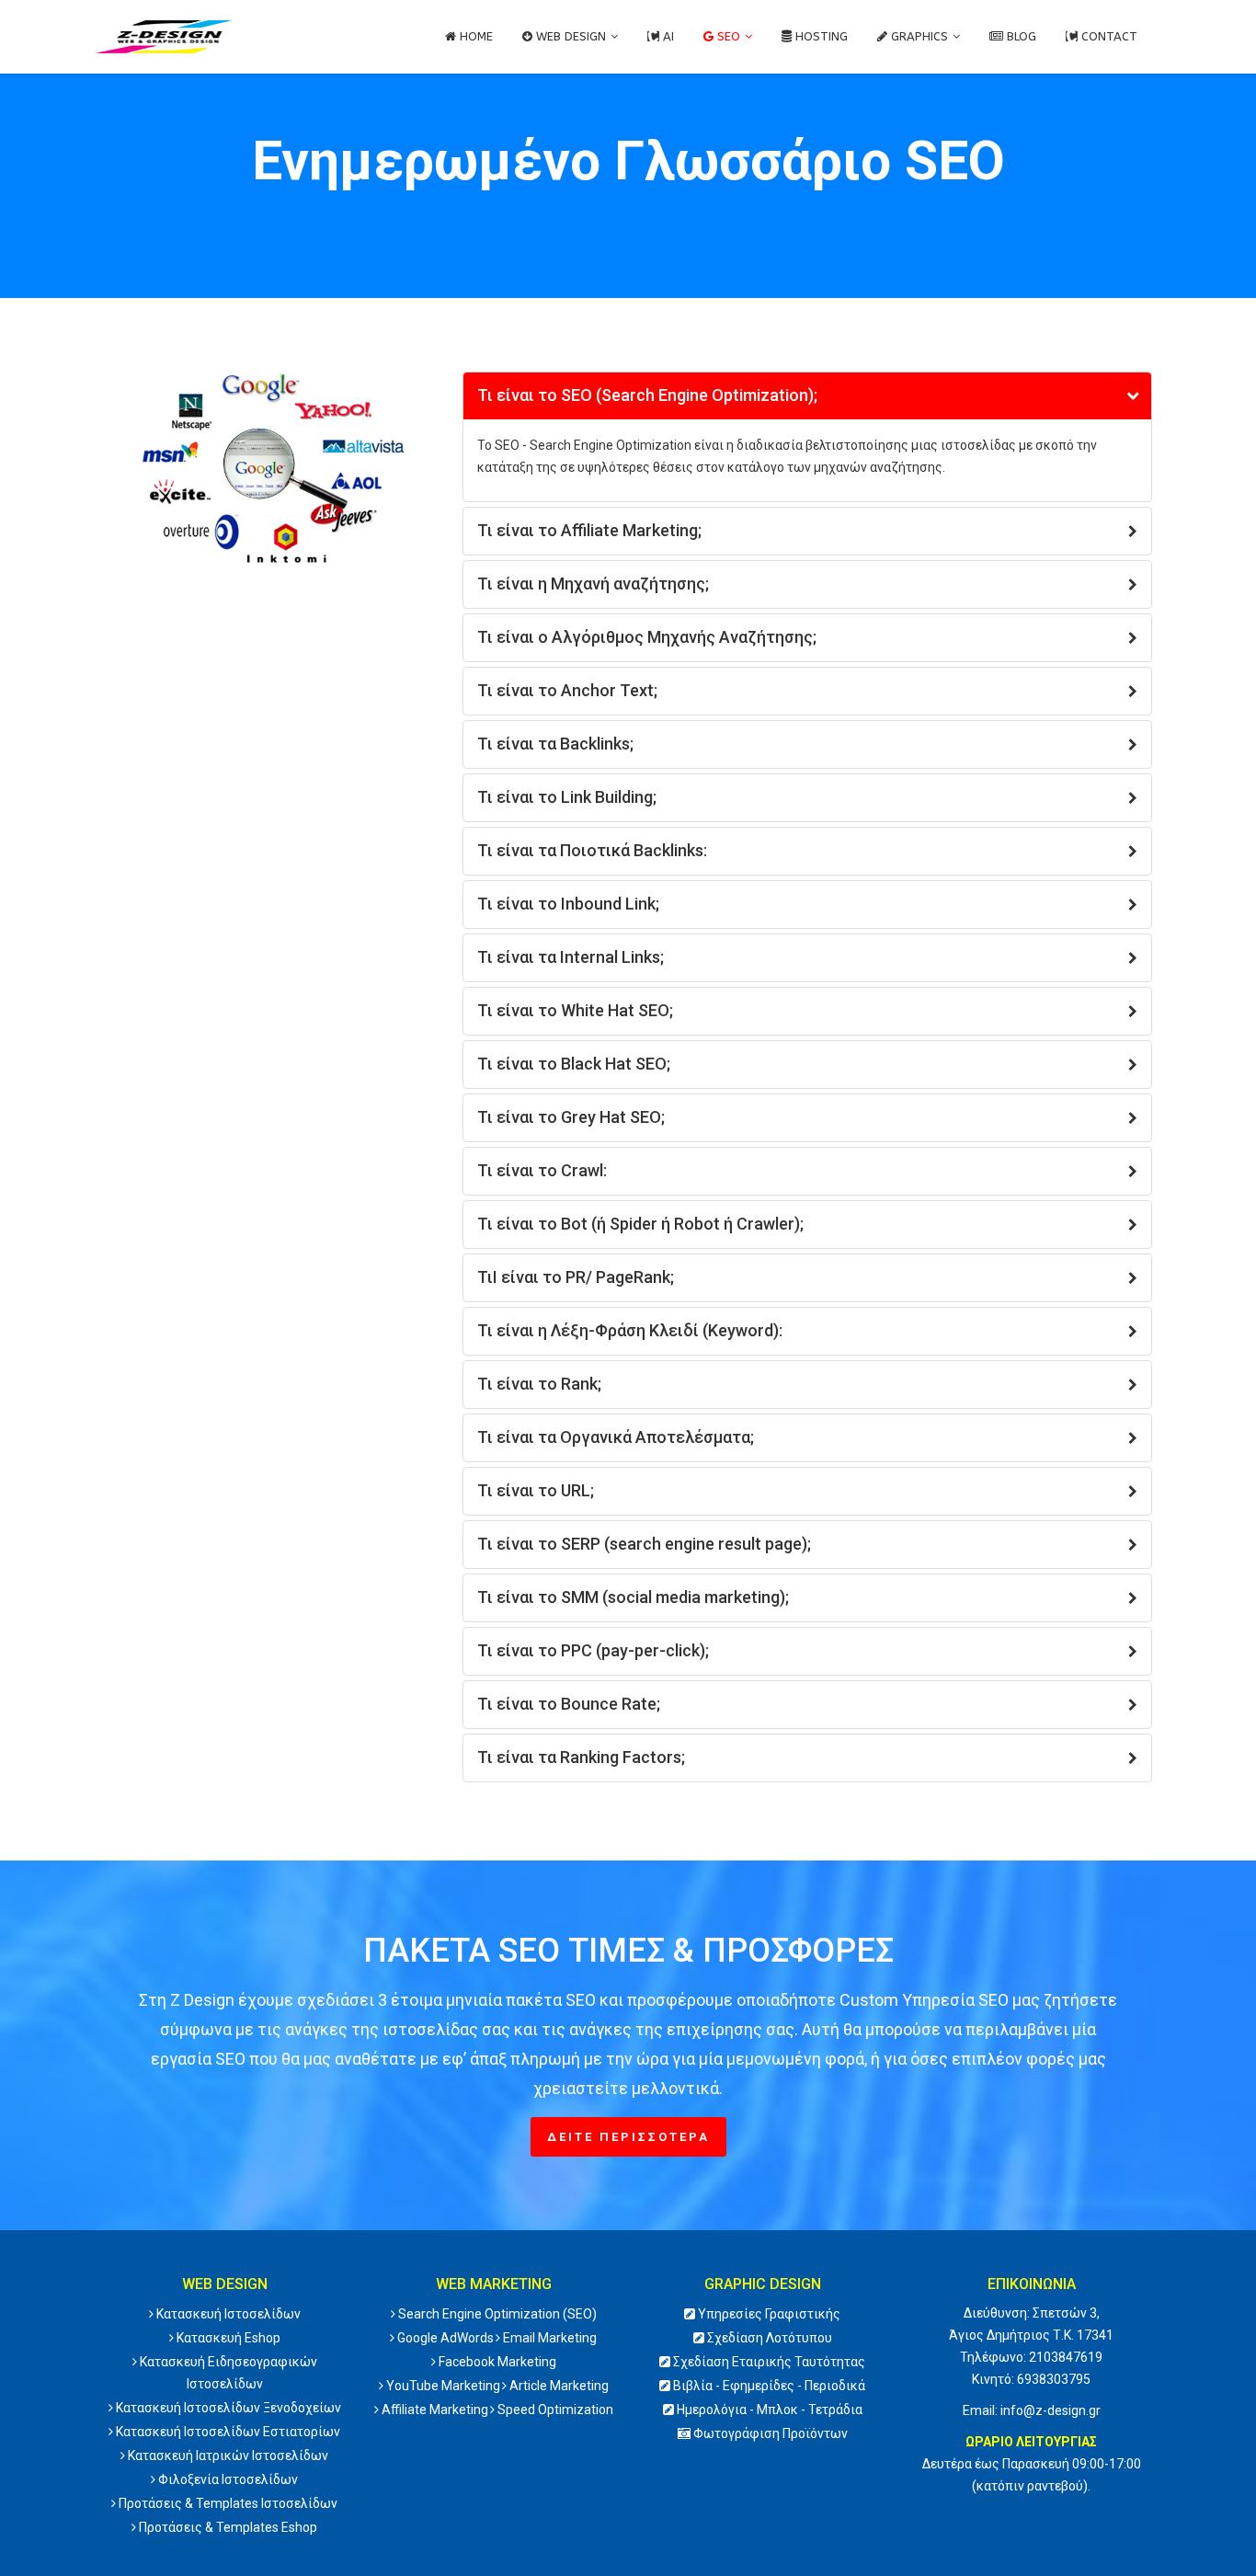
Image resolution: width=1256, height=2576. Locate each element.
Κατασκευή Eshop (227, 2338)
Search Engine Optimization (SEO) (496, 2314)
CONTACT (1108, 36)
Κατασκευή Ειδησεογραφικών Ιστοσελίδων (227, 2373)
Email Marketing (548, 2338)
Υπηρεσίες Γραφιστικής (768, 2314)
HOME (474, 36)
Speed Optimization (554, 2410)
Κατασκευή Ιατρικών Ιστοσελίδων (227, 2456)
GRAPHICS (918, 36)
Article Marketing (558, 2386)
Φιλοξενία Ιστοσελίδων (227, 2479)
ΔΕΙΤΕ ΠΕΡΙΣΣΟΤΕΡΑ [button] (628, 2137)
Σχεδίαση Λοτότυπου (768, 2338)
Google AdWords (444, 2338)
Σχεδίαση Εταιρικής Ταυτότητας (768, 2362)
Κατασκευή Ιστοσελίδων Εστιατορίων (227, 2432)
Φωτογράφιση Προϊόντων (769, 2433)
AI (667, 36)
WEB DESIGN (569, 36)
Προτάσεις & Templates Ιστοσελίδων (227, 2503)
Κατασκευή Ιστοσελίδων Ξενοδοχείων (227, 2408)
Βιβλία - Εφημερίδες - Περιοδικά (768, 2386)
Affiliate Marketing (434, 2410)
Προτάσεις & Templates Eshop (227, 2527)
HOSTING (820, 36)
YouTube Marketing (442, 2386)
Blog (1020, 36)
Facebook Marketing (496, 2362)
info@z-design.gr (1050, 2410)
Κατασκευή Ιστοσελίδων (227, 2314)
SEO (727, 36)
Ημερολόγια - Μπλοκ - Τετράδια (768, 2410)
